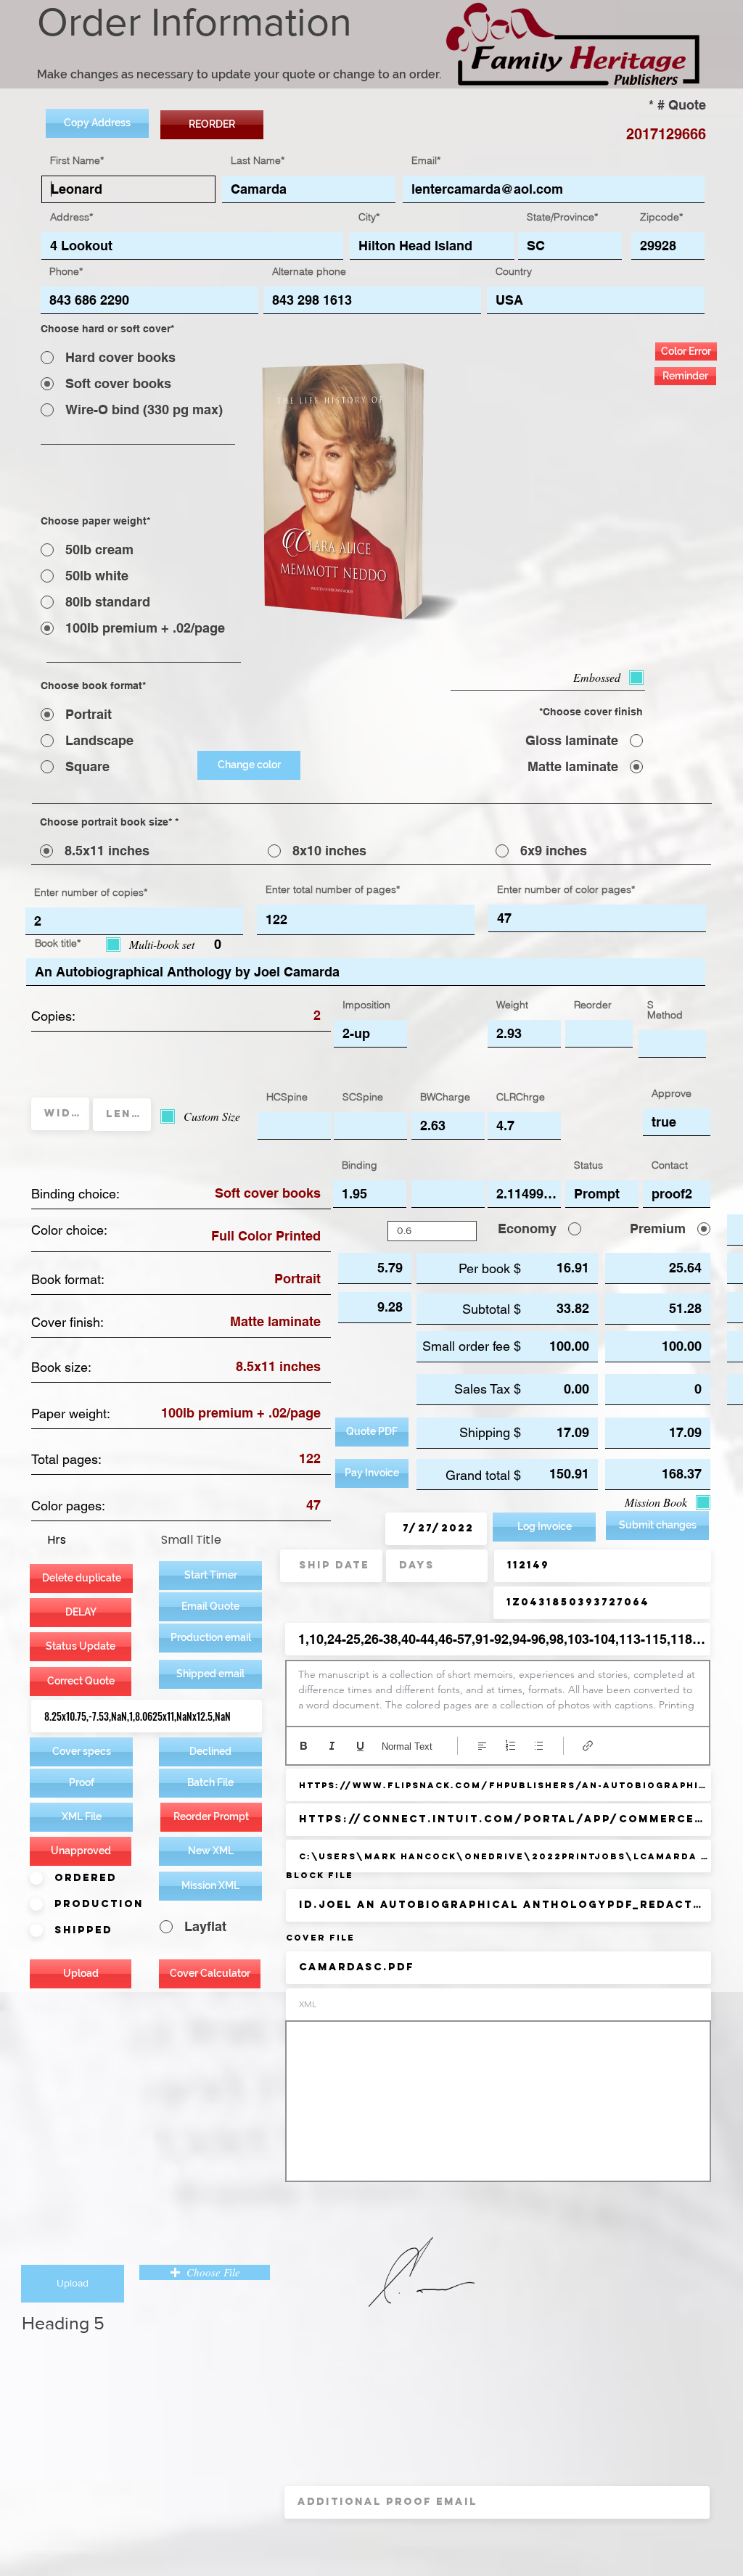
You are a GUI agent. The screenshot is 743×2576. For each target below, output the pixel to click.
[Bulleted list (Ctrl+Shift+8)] (539, 1746)
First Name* (77, 160)
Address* (71, 217)
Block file (320, 1875)
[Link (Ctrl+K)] (588, 1746)
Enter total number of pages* (333, 889)
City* (369, 217)
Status (588, 1165)
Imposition (366, 1005)
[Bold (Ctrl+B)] (304, 1746)
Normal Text (407, 1746)
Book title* (58, 943)
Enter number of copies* (91, 892)
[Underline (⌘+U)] (360, 1746)
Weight (512, 1005)
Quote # (682, 105)
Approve (672, 1093)
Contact (670, 1165)
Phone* (66, 271)
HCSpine (287, 1097)
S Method (665, 1010)
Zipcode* (661, 217)
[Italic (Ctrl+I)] (332, 1746)
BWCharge (445, 1097)
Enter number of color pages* (566, 889)
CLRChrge (521, 1097)
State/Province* (562, 217)
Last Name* (258, 160)
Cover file (320, 1938)
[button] (210, 1638)
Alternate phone (309, 271)
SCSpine (363, 1097)
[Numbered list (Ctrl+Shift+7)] (510, 1746)
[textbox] (498, 1690)
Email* (426, 160)
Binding (360, 1165)
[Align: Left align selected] (482, 1746)
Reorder (593, 1005)
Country (514, 271)
